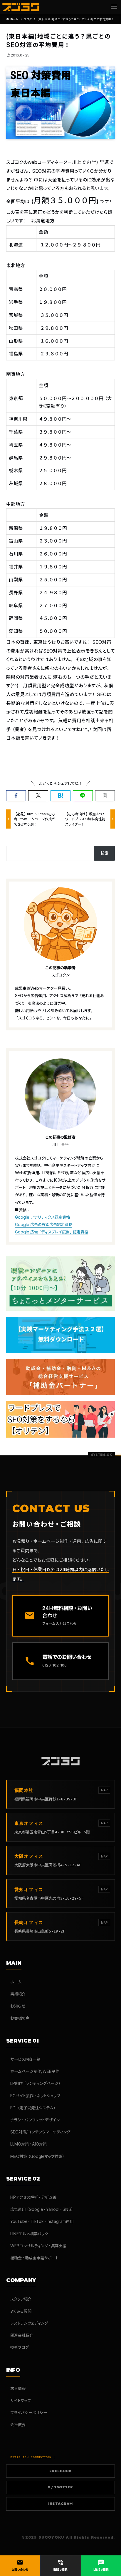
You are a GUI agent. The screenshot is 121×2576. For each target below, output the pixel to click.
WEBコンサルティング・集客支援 (38, 2246)
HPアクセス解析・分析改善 (33, 2197)
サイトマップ (21, 2400)
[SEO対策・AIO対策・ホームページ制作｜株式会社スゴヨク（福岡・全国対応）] (21, 7)
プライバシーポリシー (29, 2413)
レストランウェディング (29, 2323)
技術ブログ (20, 2347)
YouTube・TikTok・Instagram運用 (42, 2221)
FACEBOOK (60, 2471)
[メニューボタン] (114, 7)
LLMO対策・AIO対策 (28, 2144)
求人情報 (18, 2388)
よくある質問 (21, 2311)
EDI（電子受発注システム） (33, 2108)
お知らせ (18, 2006)
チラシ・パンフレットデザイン (35, 2120)
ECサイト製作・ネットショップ (35, 2096)
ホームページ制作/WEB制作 (35, 2071)
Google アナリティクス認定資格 (42, 1217)
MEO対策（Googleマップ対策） (38, 2156)
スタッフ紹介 (21, 2299)
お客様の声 (20, 2018)
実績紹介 (18, 1994)
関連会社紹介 (22, 2335)
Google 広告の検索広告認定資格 (44, 1224)
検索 (105, 853)
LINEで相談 (101, 2565)
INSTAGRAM (60, 2504)
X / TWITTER (60, 2487)
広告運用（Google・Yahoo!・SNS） (42, 2209)
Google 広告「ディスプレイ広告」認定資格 (52, 1232)
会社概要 (18, 2425)
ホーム (16, 1982)
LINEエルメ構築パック (29, 2234)
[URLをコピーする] (105, 796)
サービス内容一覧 (25, 2059)
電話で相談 (60, 2565)
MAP (104, 1790)
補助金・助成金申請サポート (34, 2258)
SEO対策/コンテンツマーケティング (40, 2132)
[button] (16, 796)
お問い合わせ (20, 2565)
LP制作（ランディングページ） (36, 2083)
